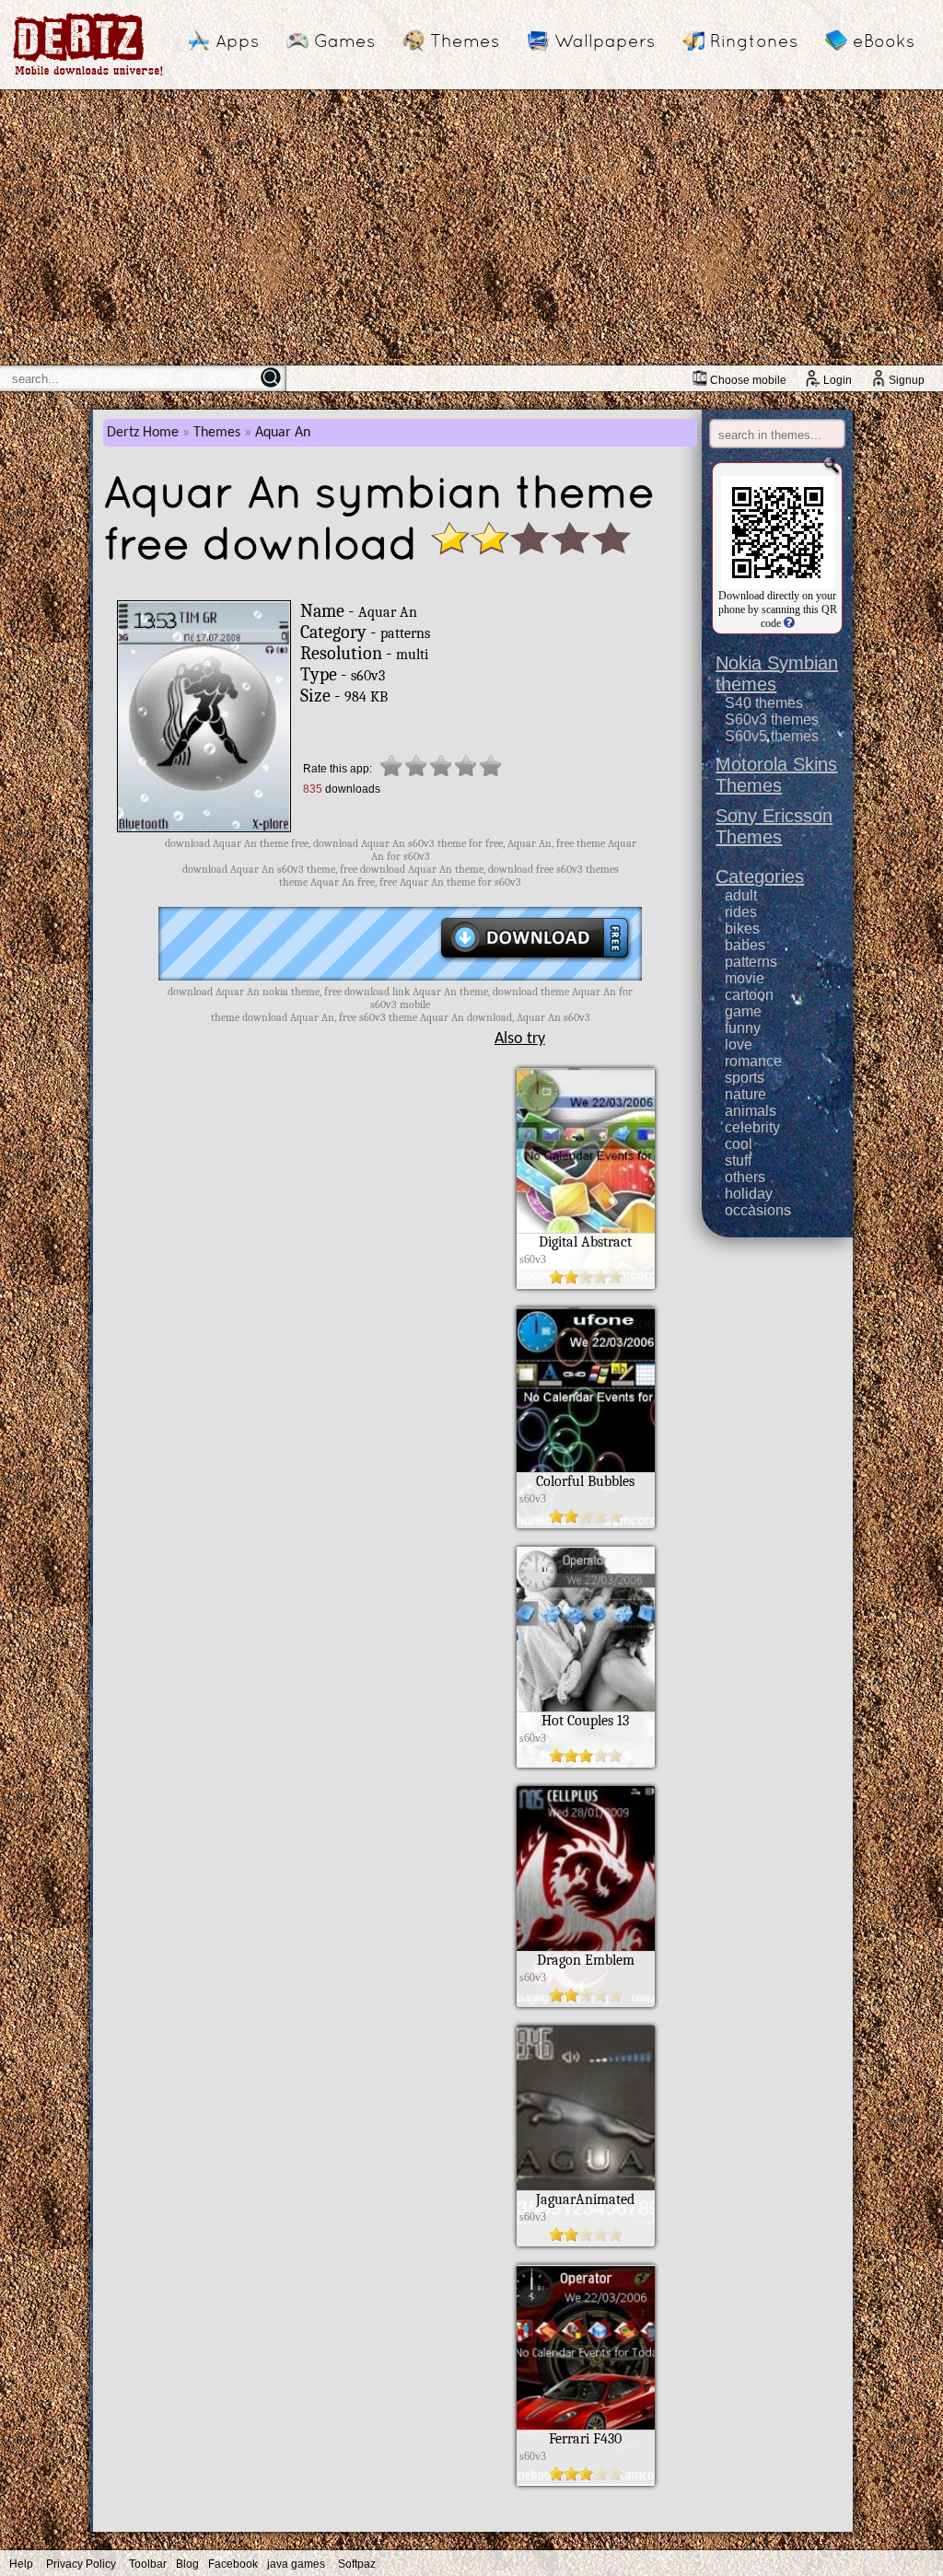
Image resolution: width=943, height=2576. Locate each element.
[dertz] (88, 75)
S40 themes (764, 703)
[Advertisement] (471, 227)
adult (741, 895)
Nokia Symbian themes (777, 673)
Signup (907, 380)
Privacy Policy (81, 2564)
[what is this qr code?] (788, 623)
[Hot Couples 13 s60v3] (586, 1763)
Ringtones (754, 41)
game (743, 1011)
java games (296, 2564)
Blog (187, 2564)
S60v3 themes (772, 719)
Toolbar (148, 2564)
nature (745, 1094)
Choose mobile (748, 380)
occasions (758, 1210)
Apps (237, 41)
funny (743, 1028)
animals (751, 1111)
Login (838, 380)
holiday (749, 1194)
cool (739, 1144)
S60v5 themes (772, 736)
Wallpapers (605, 41)
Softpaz (357, 2564)
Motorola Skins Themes (776, 775)
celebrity (752, 1127)
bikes (742, 928)
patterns (751, 962)
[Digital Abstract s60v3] (586, 1284)
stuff (738, 1160)
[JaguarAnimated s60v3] (586, 2242)
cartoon (749, 995)
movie (745, 978)
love (739, 1044)
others (745, 1177)
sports (745, 1078)
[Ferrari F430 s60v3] (586, 2481)
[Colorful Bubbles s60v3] (586, 1524)
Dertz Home (143, 433)
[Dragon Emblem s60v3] (586, 2002)
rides (741, 912)
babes (745, 945)
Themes (465, 41)
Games (344, 41)
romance (753, 1061)
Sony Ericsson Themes (774, 826)
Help (21, 2564)
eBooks (884, 41)
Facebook (233, 2564)
